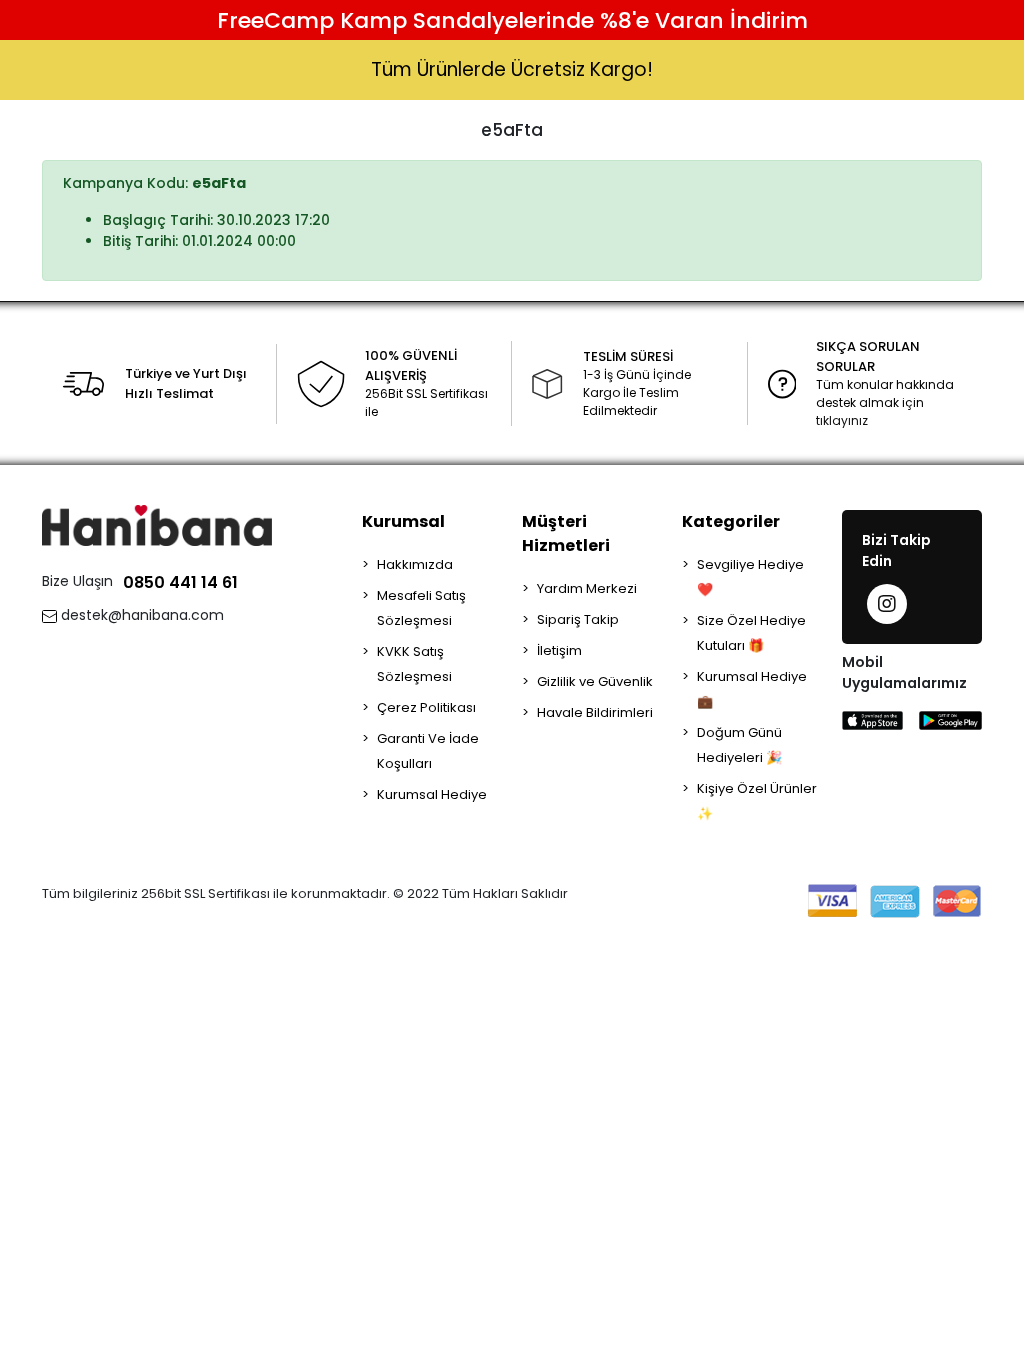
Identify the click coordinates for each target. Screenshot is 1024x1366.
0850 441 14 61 (180, 582)
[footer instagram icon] (887, 604)
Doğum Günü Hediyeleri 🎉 (739, 745)
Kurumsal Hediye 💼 (752, 689)
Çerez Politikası (426, 707)
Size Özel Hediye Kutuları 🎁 (751, 633)
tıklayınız (842, 420)
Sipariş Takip (578, 619)
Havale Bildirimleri (595, 712)
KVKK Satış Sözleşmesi (414, 664)
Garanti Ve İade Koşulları (428, 751)
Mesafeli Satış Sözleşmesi (421, 608)
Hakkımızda (415, 564)
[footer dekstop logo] (157, 524)
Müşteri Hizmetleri (566, 533)
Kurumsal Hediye (432, 794)
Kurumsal (403, 521)
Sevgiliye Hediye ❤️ (750, 577)
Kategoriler (731, 521)
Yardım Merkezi (587, 588)
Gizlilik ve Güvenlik (595, 681)
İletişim (559, 650)
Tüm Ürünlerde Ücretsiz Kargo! (512, 69)
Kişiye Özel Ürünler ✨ (757, 801)
